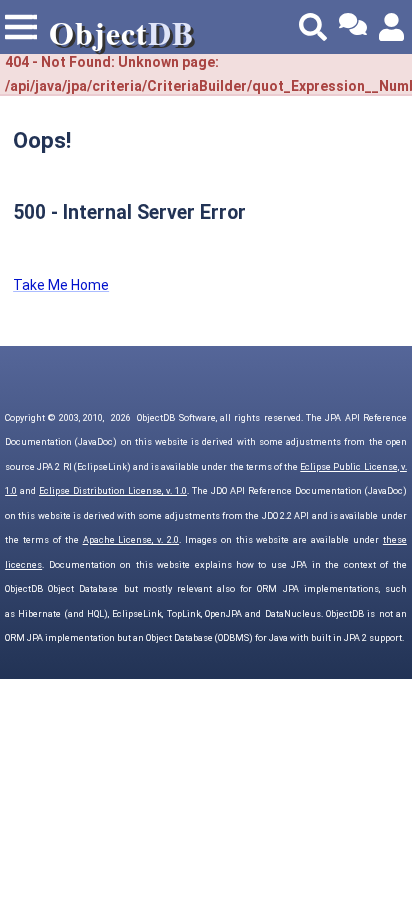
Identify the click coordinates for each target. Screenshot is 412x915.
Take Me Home (61, 285)
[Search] (313, 27)
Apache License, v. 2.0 (131, 540)
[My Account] (393, 27)
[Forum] (353, 27)
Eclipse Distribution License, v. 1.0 (113, 491)
